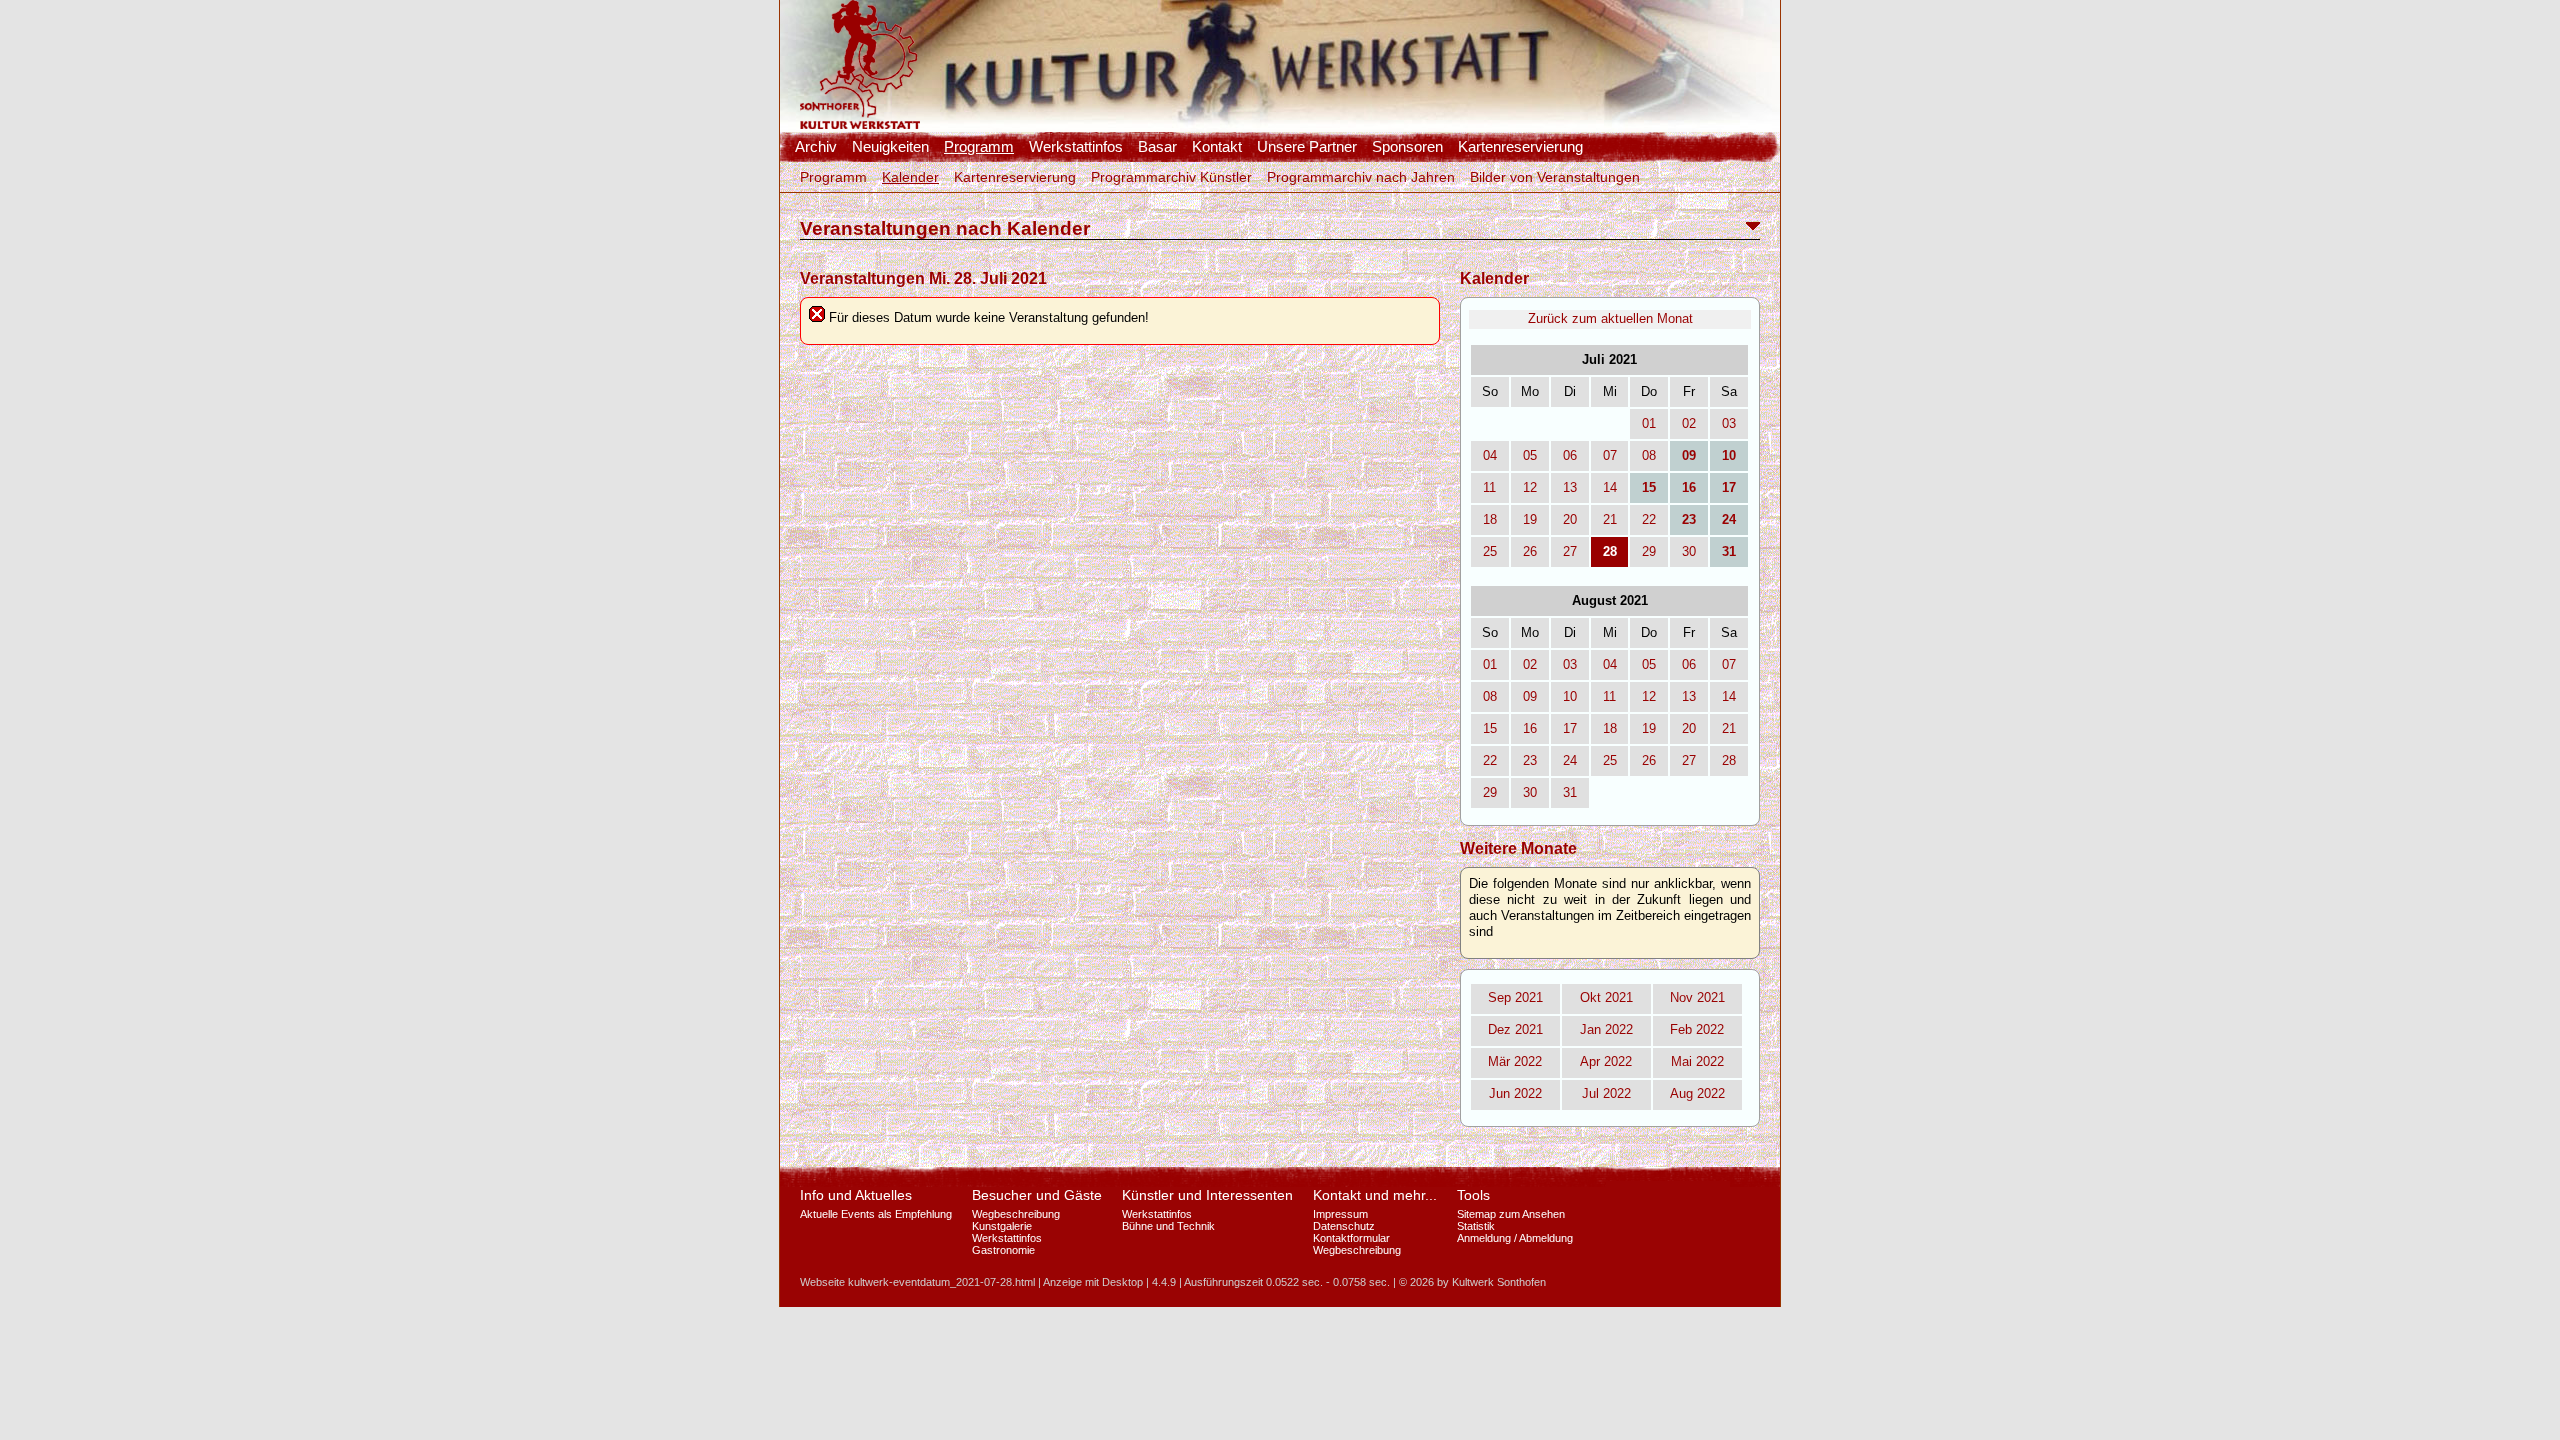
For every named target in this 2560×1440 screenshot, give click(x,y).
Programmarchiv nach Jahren (1361, 177)
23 (1530, 760)
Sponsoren (1407, 147)
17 (1570, 728)
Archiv (816, 147)
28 (1729, 760)
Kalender (910, 177)
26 (1530, 551)
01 (1649, 423)
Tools (1473, 1195)
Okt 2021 (1606, 997)
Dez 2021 (1515, 1029)
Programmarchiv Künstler (1171, 177)
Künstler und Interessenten (1207, 1195)
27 (1570, 551)
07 (1610, 455)
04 (1490, 455)
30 (1689, 551)
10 (1570, 696)
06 (1570, 455)
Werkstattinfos (1076, 147)
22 (1649, 519)
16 (1530, 728)
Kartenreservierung (1520, 147)
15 (1490, 728)
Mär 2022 (1515, 1061)
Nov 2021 (1697, 997)
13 (1570, 487)
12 (1530, 487)
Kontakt (1217, 147)
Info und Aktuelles (856, 1195)
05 (1530, 455)
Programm (979, 147)
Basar (1157, 147)
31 (1570, 792)
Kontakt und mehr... (1375, 1195)
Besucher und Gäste (1037, 1195)
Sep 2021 (1515, 997)
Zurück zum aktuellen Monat (1610, 318)
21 (1610, 519)
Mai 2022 (1697, 1061)
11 (1489, 487)
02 (1689, 423)
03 (1729, 423)
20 (1570, 519)
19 (1530, 519)
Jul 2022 (1606, 1093)
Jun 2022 (1515, 1093)
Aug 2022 (1697, 1093)
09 (1530, 696)
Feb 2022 (1697, 1029)
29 (1649, 551)
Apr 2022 (1606, 1061)
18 (1490, 519)
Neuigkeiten (890, 147)
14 (1610, 487)
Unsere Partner (1307, 147)
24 (1570, 760)
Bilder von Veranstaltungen (1555, 177)
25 (1490, 551)
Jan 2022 (1606, 1029)
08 (1649, 455)
